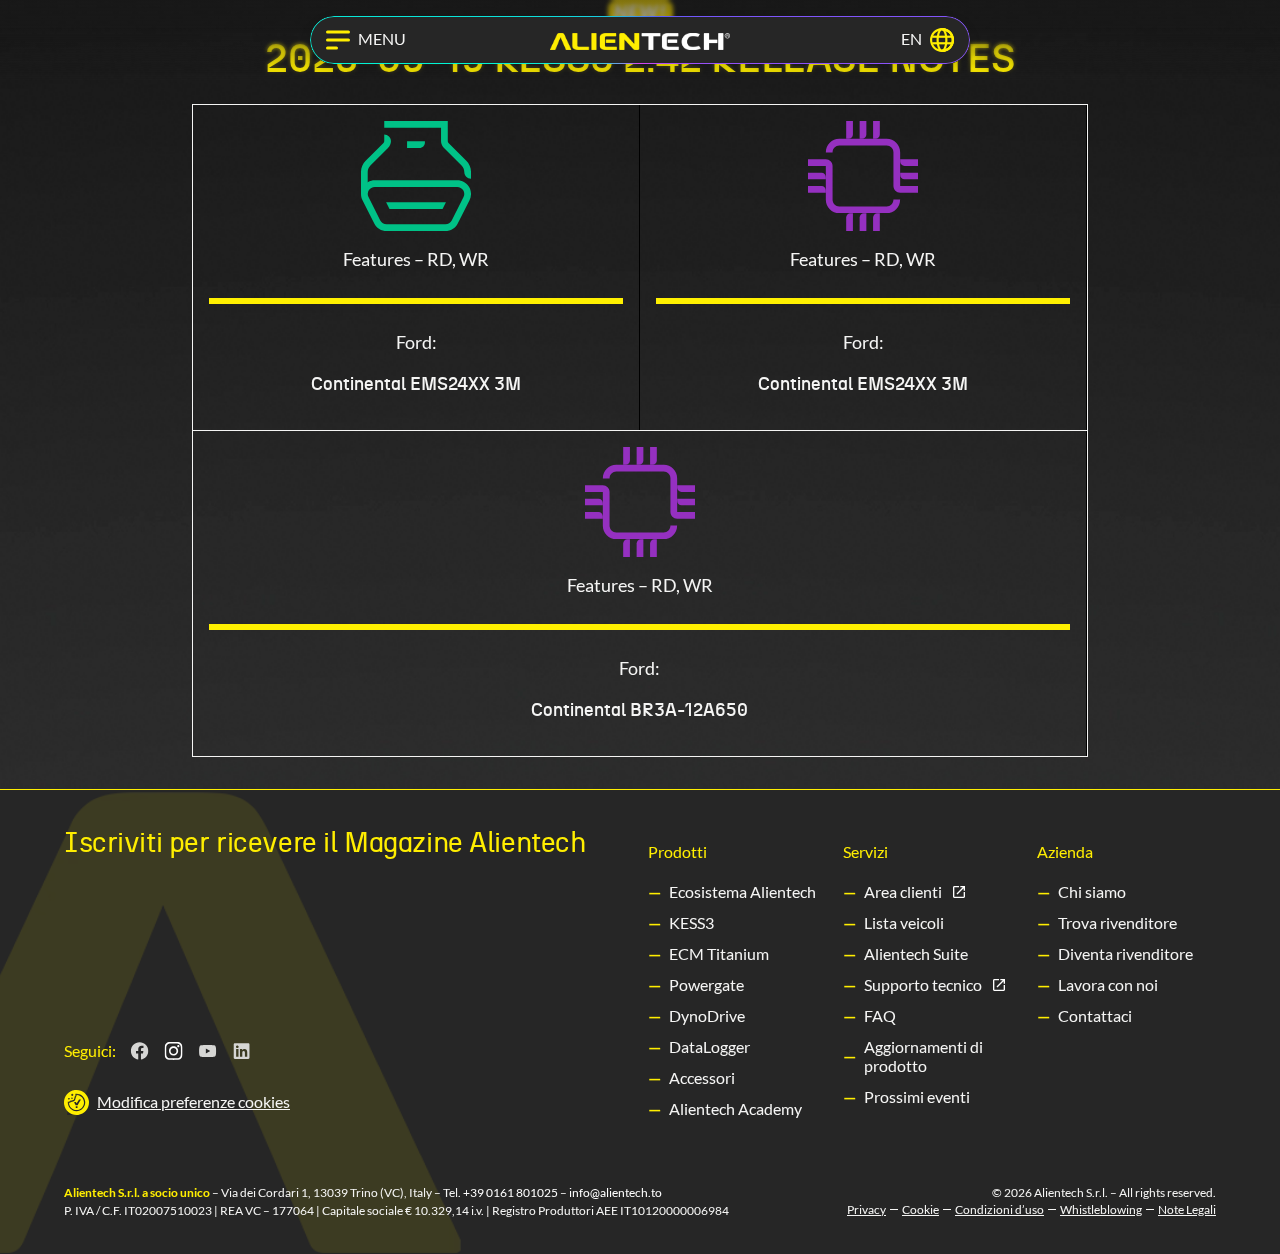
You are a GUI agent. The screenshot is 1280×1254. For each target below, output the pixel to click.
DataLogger (709, 1046)
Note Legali (1187, 1210)
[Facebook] (140, 1051)
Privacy (866, 1210)
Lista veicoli (904, 922)
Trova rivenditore (1117, 922)
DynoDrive (707, 1015)
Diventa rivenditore (1125, 953)
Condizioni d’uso (999, 1210)
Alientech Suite (916, 953)
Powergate (706, 984)
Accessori (702, 1077)
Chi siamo (1092, 891)
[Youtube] (208, 1051)
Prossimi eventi (917, 1096)
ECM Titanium (719, 953)
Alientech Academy (735, 1108)
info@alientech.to (615, 1192)
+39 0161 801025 (510, 1192)
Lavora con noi (1108, 984)
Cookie (920, 1210)
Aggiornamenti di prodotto (923, 1056)
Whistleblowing (1101, 1210)
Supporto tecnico (923, 984)
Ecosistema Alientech (742, 891)
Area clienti (903, 891)
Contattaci (1095, 1015)
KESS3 (691, 922)
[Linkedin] (242, 1051)
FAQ (880, 1015)
